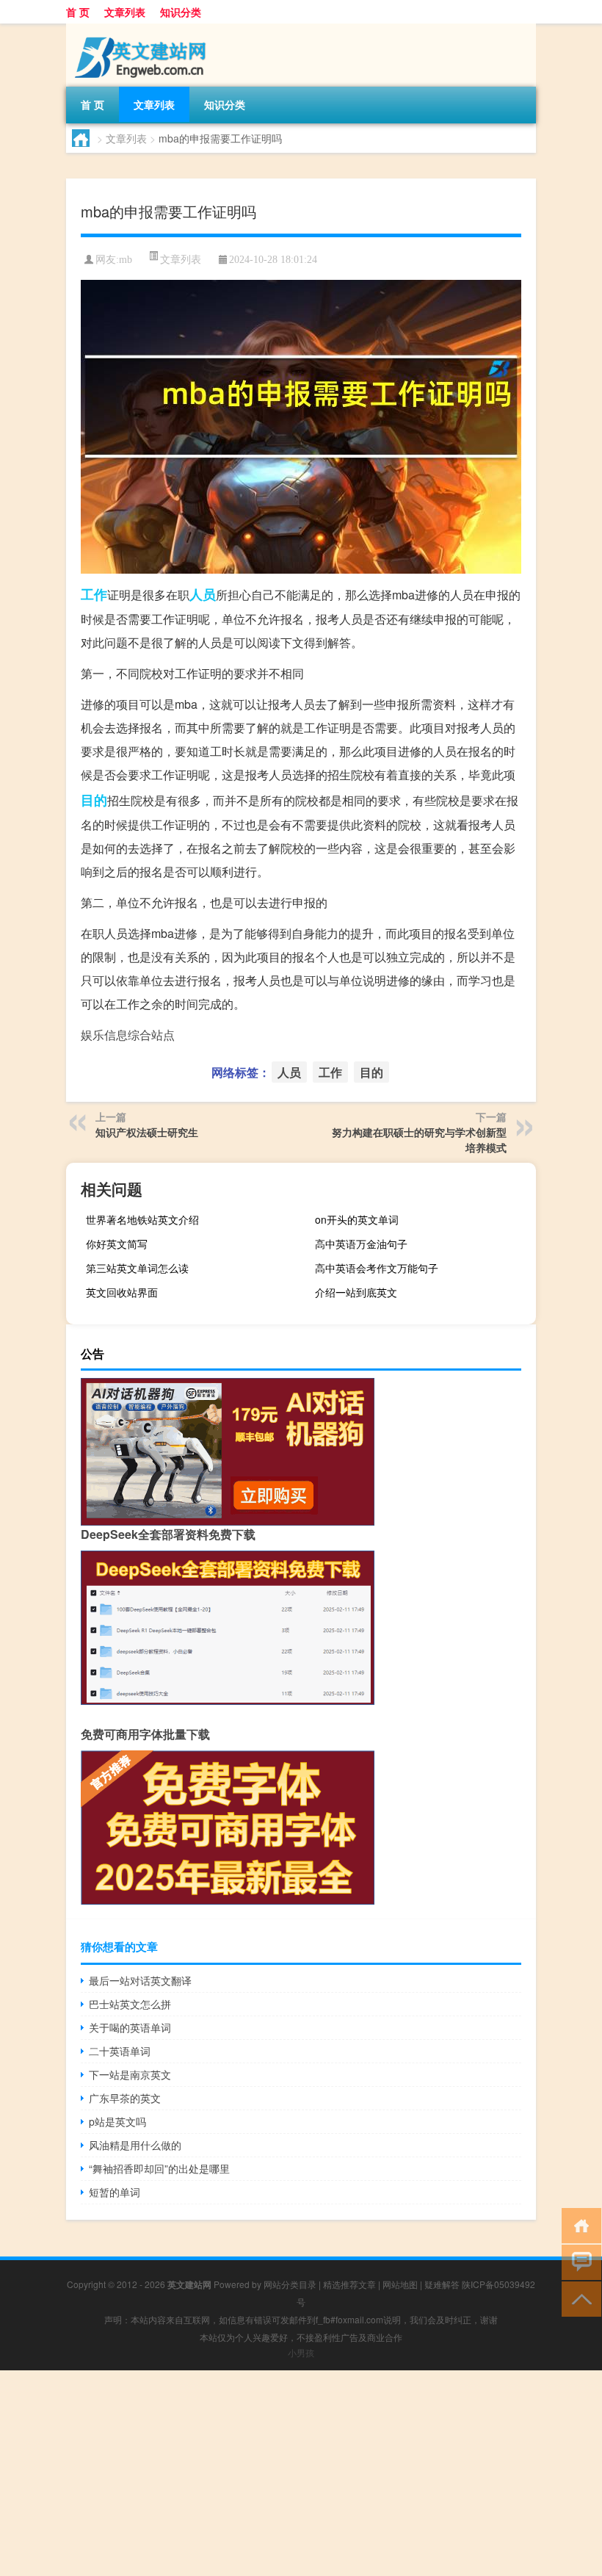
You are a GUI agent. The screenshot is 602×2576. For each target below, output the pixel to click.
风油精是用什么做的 (135, 2145)
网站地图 (400, 2284)
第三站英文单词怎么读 (137, 1268)
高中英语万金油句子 (361, 1244)
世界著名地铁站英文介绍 (142, 1219)
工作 (94, 594)
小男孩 (301, 2352)
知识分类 (181, 12)
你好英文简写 (117, 1244)
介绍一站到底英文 (356, 1292)
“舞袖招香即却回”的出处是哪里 (159, 2168)
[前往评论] (578, 2261)
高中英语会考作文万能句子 (377, 1268)
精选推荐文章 (349, 2284)
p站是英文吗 (117, 2121)
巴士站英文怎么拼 (130, 2004)
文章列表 (125, 12)
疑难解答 (442, 2284)
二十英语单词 (120, 2051)
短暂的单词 (115, 2192)
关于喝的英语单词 (130, 2027)
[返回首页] (578, 2225)
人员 (203, 594)
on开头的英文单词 (357, 1219)
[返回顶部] (578, 2298)
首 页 (78, 12)
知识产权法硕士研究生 (147, 1132)
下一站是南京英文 (130, 2074)
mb (126, 260)
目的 (94, 800)
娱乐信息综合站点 (128, 1035)
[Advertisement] (301, 2473)
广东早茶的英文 (125, 2098)
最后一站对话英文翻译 (140, 1980)
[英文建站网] (143, 29)
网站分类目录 (290, 2284)
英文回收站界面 (122, 1292)
